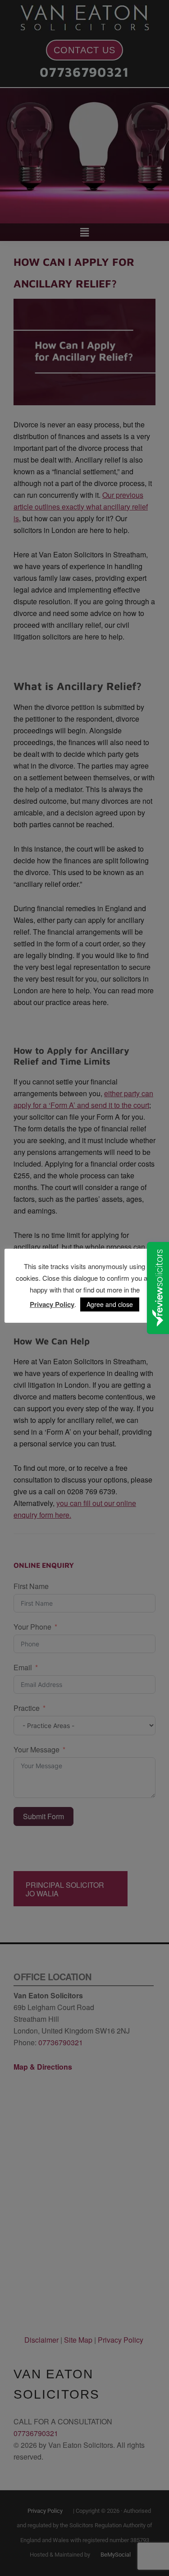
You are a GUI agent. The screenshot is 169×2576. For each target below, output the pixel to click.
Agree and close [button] (110, 1304)
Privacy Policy (52, 1304)
